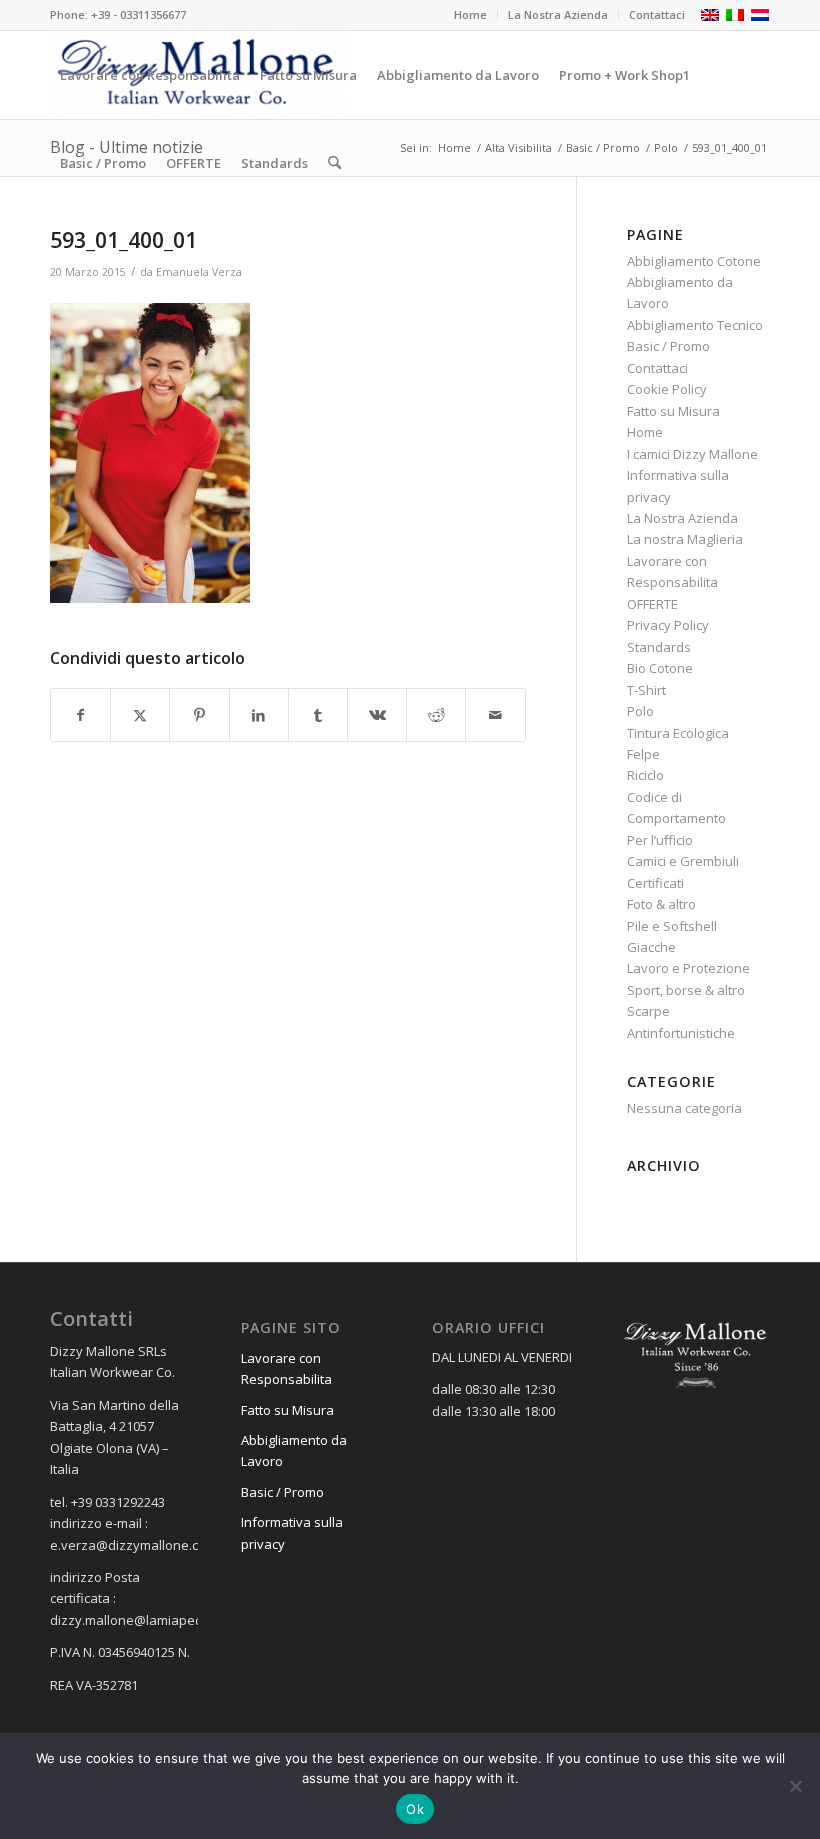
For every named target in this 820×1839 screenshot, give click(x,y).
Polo (640, 711)
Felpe (643, 754)
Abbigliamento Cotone (694, 261)
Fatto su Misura (673, 411)
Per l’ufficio (660, 840)
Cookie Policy (667, 389)
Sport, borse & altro (686, 990)
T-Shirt (646, 690)
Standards (659, 647)
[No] (795, 1786)
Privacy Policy (668, 625)
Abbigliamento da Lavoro (294, 1450)
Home (470, 14)
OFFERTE (652, 604)
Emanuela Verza (199, 272)
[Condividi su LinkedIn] (259, 715)
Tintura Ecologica (678, 733)
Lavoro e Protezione (688, 968)
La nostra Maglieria (685, 539)
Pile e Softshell (672, 926)
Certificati (655, 883)
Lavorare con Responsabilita (286, 1368)
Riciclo (645, 775)
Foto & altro (661, 904)
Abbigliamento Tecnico (695, 325)
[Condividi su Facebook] (80, 715)
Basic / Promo (668, 346)
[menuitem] (471, 15)
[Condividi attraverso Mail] (495, 715)
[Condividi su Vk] (377, 715)
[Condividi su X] (140, 715)
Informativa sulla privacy (292, 1532)
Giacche (651, 947)
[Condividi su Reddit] (436, 715)
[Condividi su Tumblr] (318, 715)
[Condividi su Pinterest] (199, 715)
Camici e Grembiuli (683, 861)
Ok (415, 1809)
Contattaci (657, 14)
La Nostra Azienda (558, 14)
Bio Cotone (660, 668)
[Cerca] (334, 163)
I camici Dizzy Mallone (692, 454)
